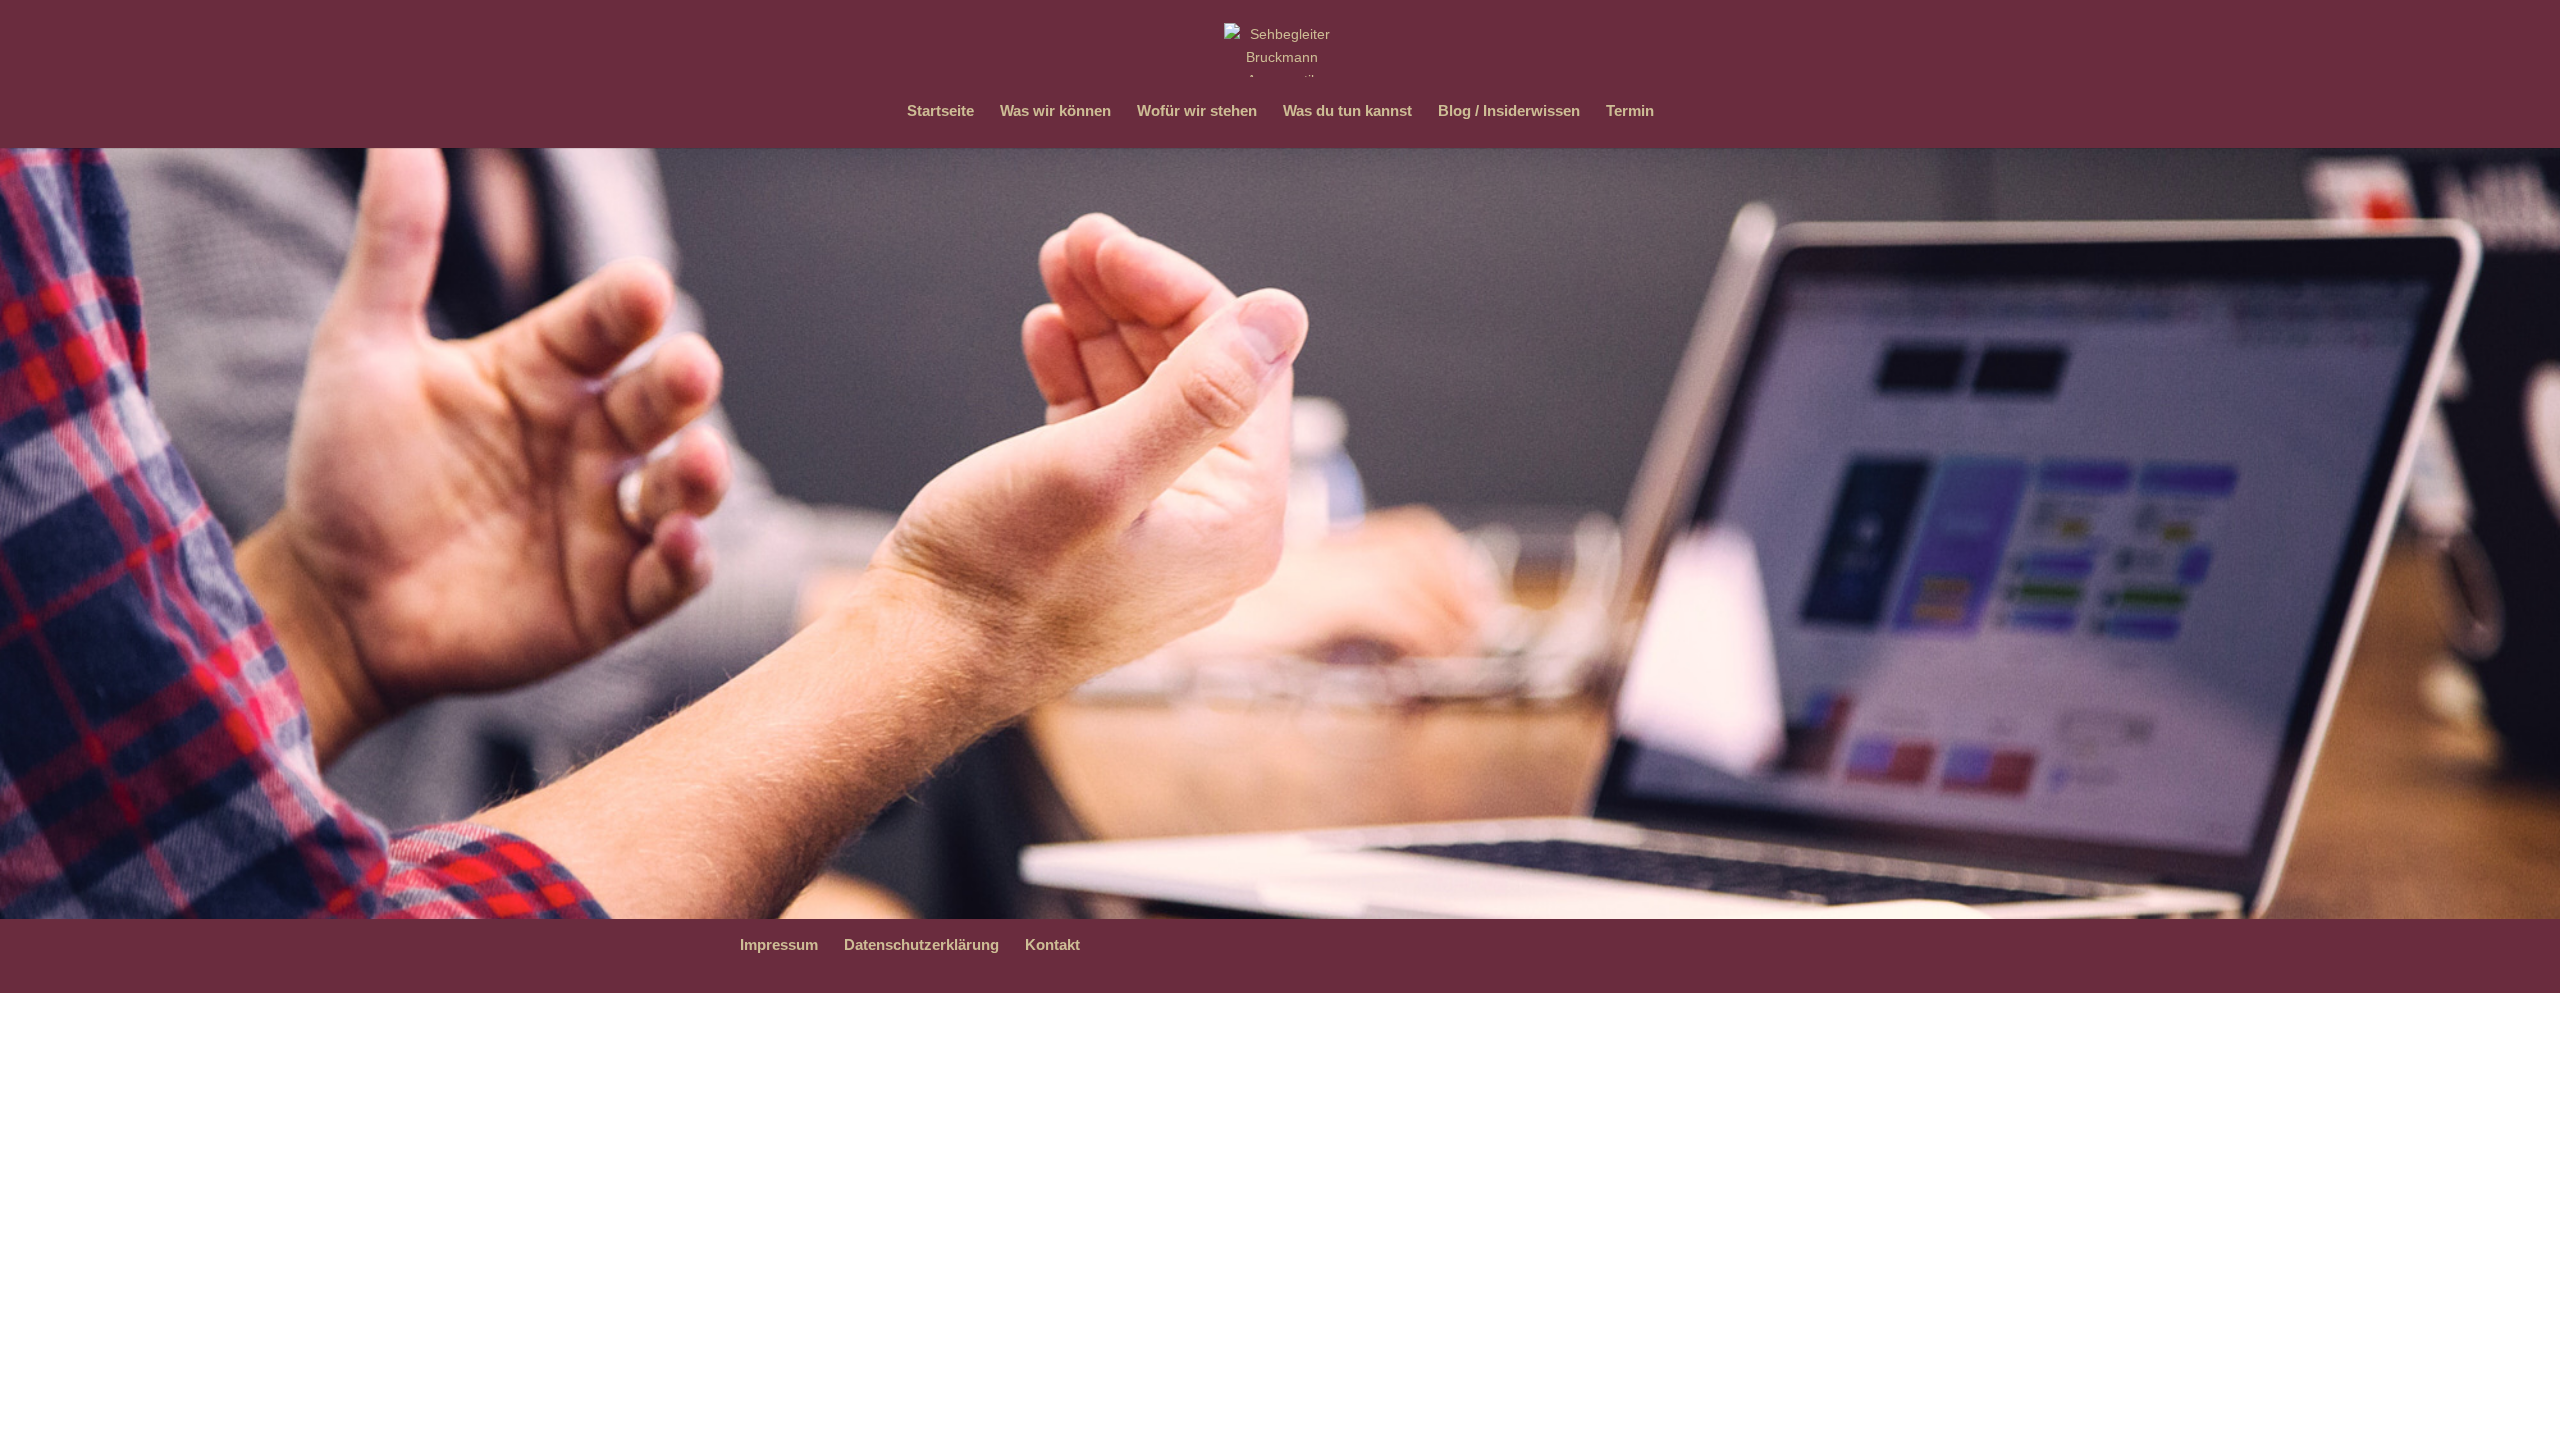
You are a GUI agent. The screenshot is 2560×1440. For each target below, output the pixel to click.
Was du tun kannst (1347, 111)
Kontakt (1052, 944)
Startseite (940, 111)
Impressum (779, 944)
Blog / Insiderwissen (1509, 111)
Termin (1630, 111)
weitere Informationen (995, 526)
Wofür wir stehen (1197, 111)
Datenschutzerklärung (921, 944)
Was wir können (1055, 111)
